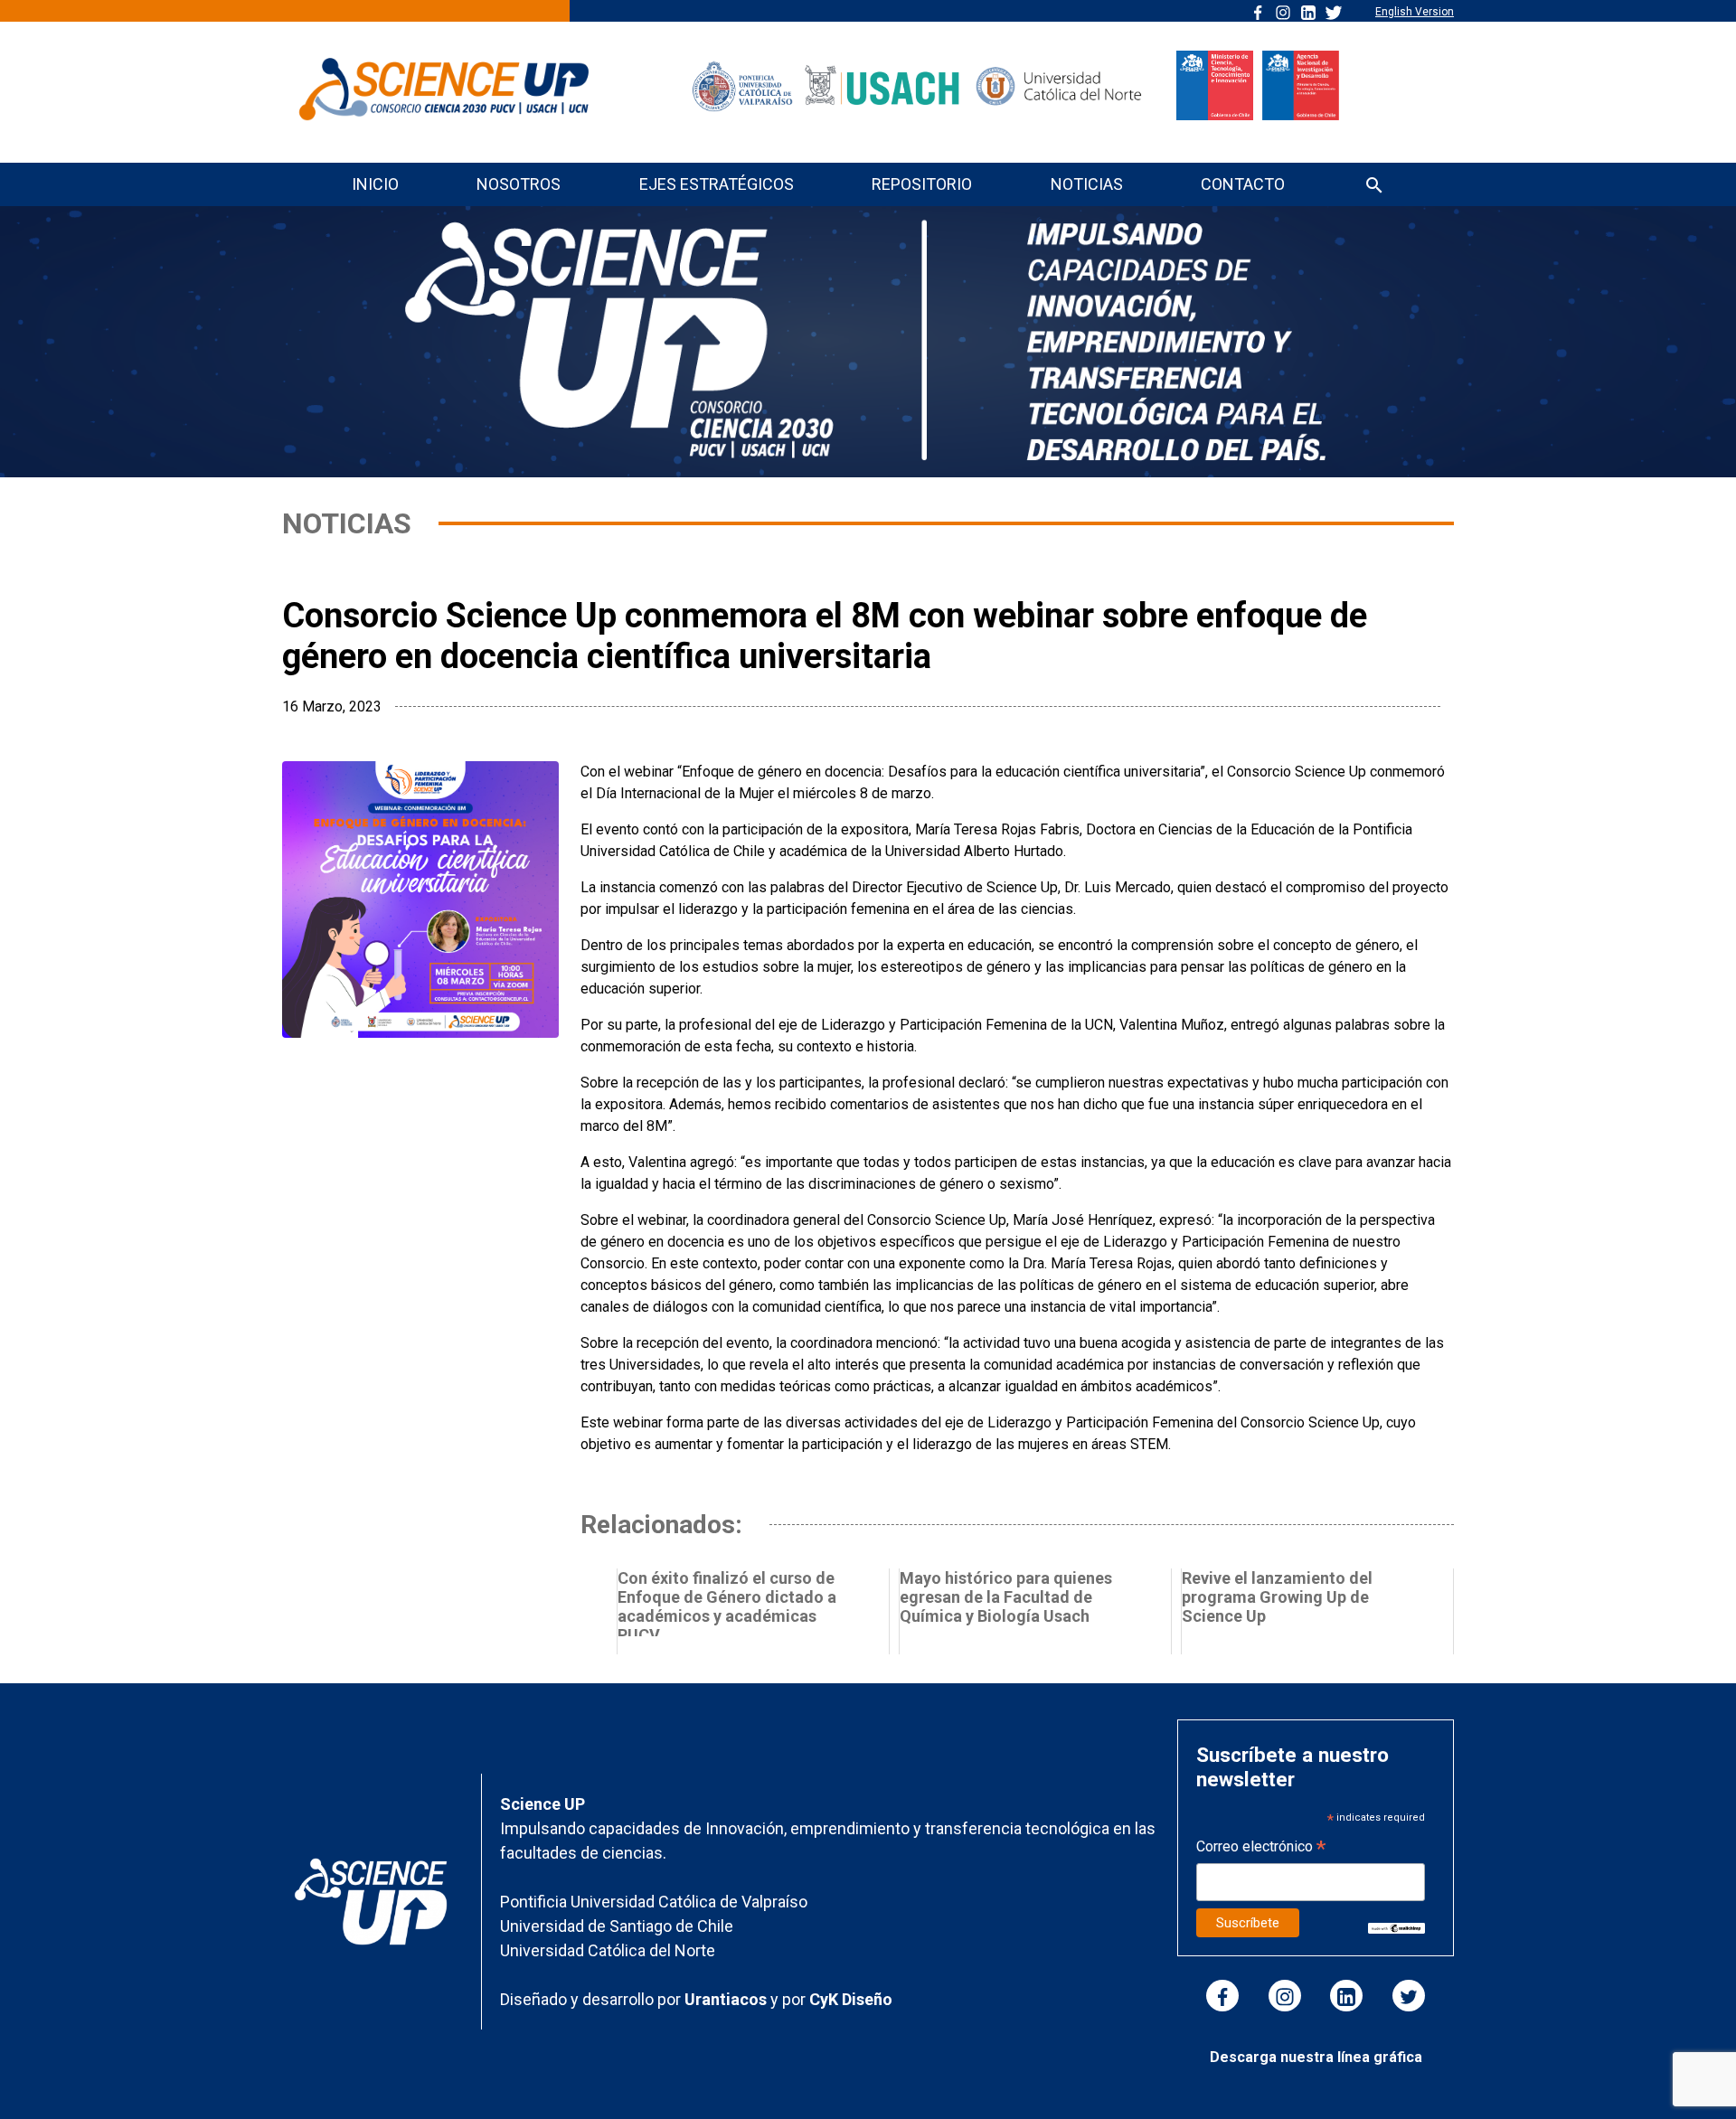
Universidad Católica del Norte (608, 1950)
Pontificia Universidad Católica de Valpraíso (654, 1902)
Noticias (1087, 184)
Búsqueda (1374, 187)
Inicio (375, 184)
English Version (1415, 12)
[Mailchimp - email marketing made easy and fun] (1396, 1927)
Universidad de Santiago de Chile (617, 1926)
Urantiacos (727, 1999)
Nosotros (519, 184)
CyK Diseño (851, 1999)
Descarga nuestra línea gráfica (1316, 2057)
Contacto (1243, 184)
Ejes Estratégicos (717, 184)
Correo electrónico (1261, 1848)
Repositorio (922, 184)
